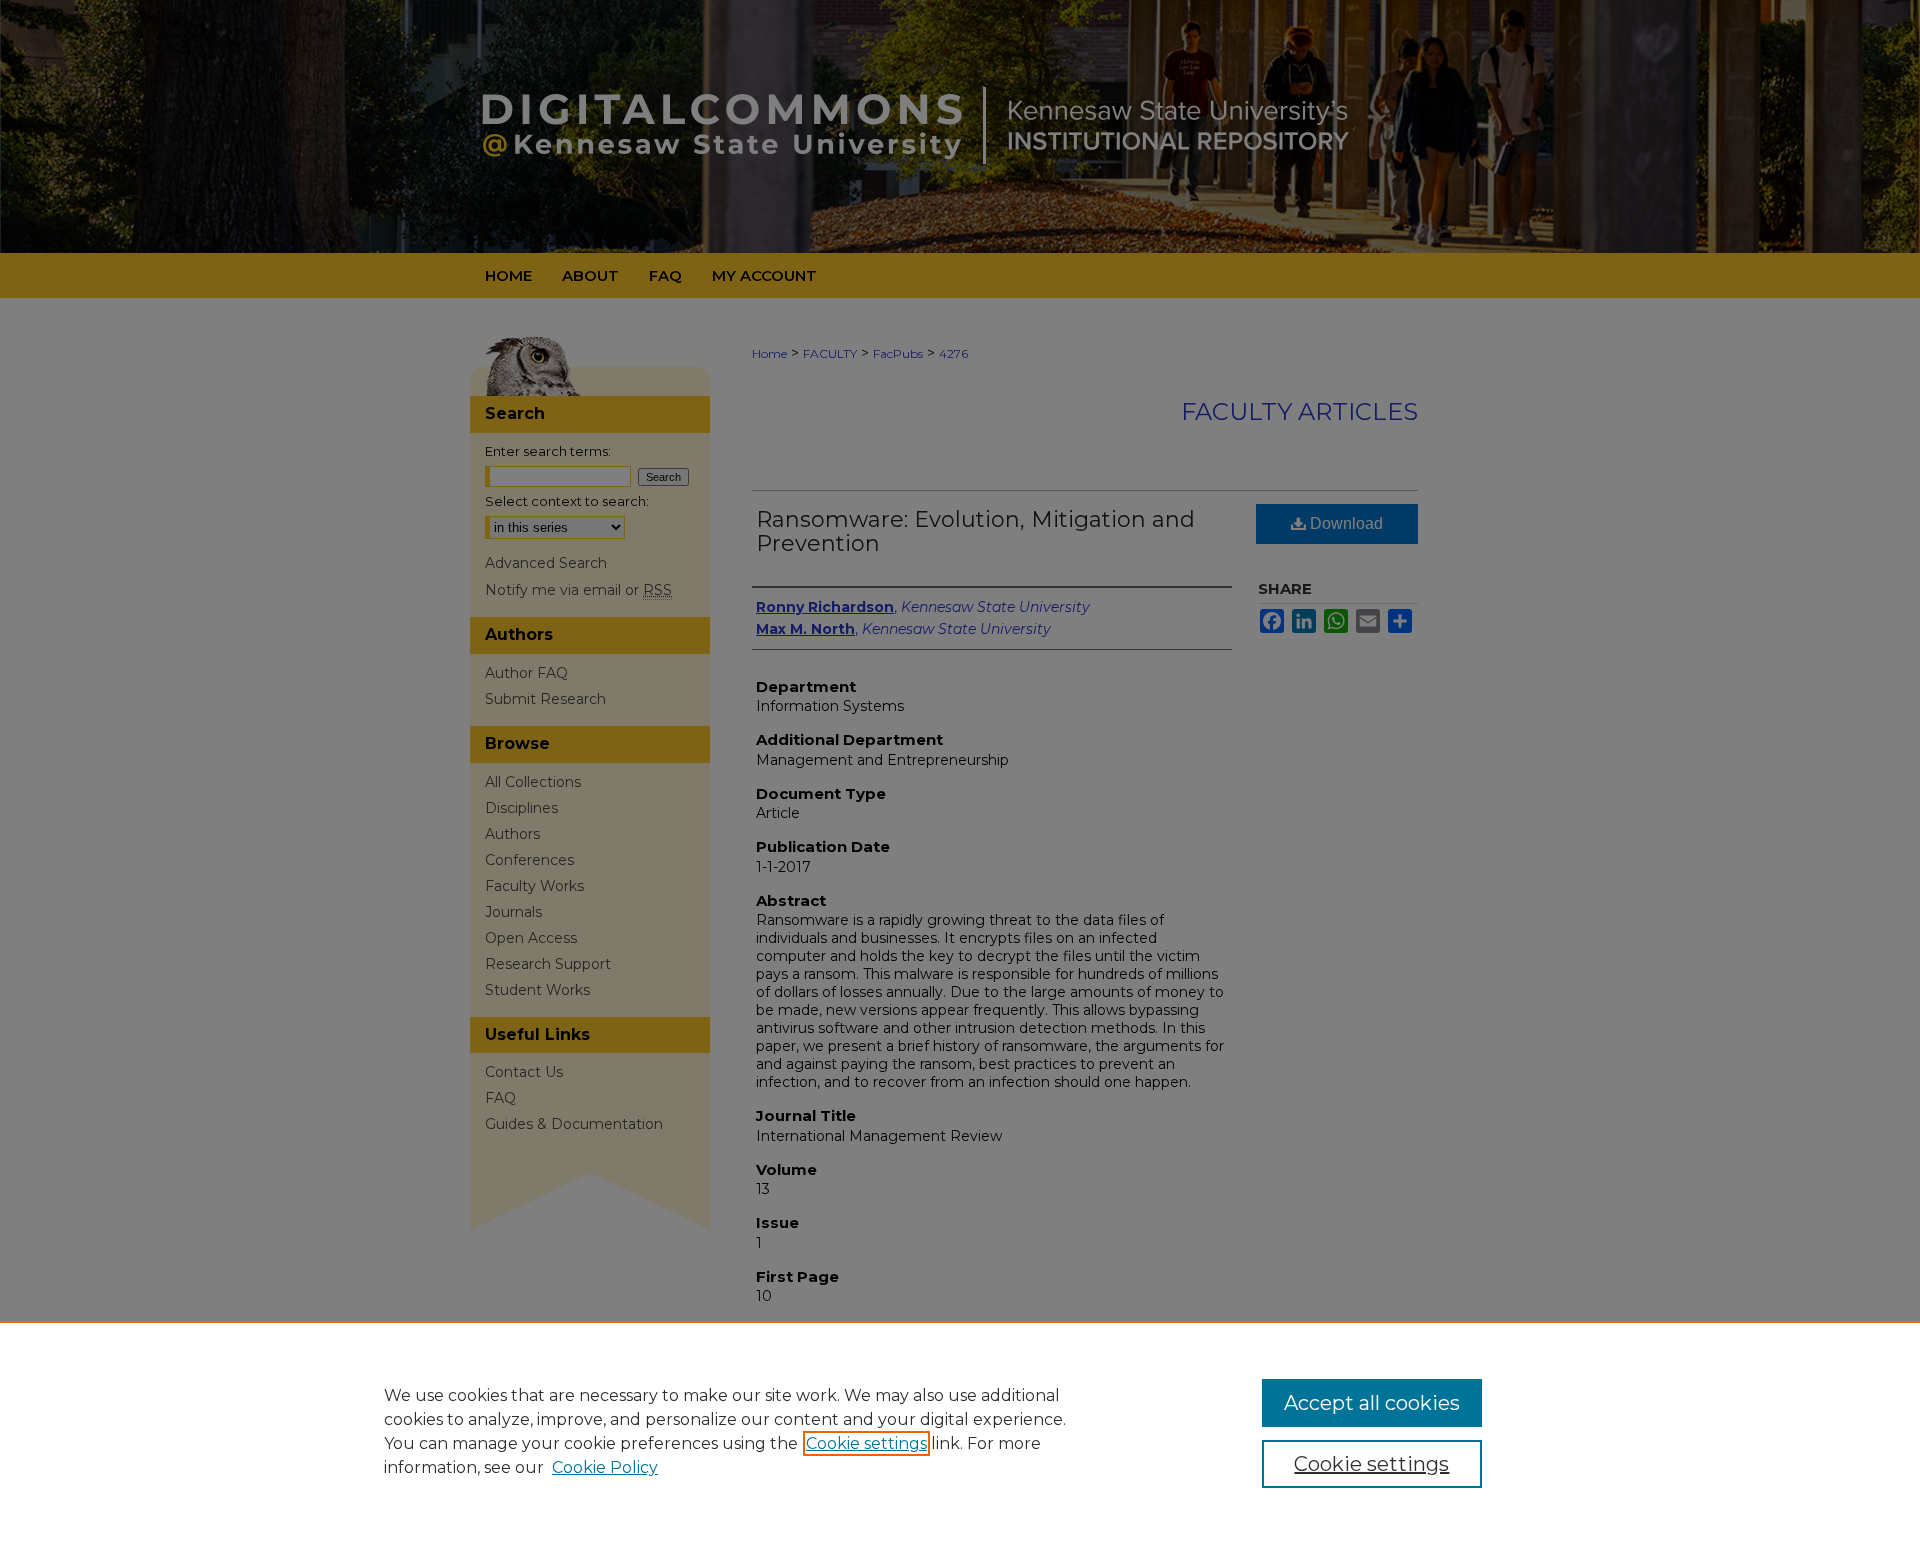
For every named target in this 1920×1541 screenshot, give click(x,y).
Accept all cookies (1372, 1403)
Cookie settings (866, 1443)
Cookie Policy (605, 1467)
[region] (960, 1431)
